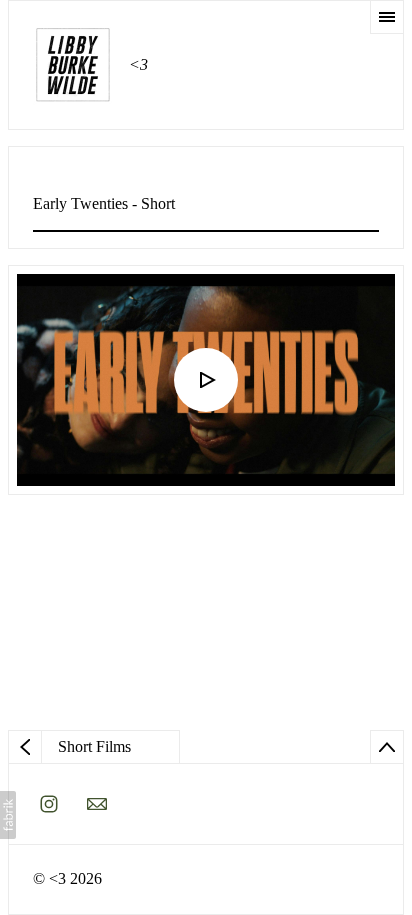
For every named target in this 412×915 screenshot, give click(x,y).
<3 (57, 878)
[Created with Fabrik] (8, 815)
